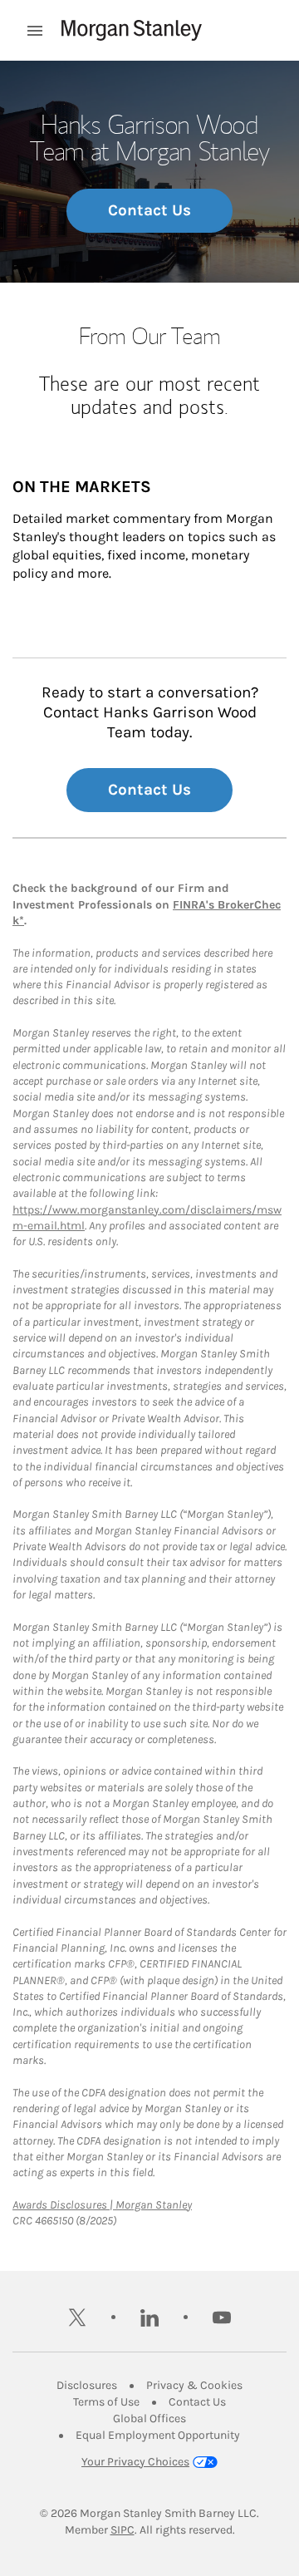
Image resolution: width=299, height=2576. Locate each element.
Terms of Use (106, 2402)
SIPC (123, 2530)
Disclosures (87, 2385)
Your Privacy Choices (135, 2462)
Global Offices (149, 2418)
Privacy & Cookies (194, 2385)
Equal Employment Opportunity (158, 2435)
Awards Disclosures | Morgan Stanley (102, 2205)
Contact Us (149, 210)
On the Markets (82, 487)
